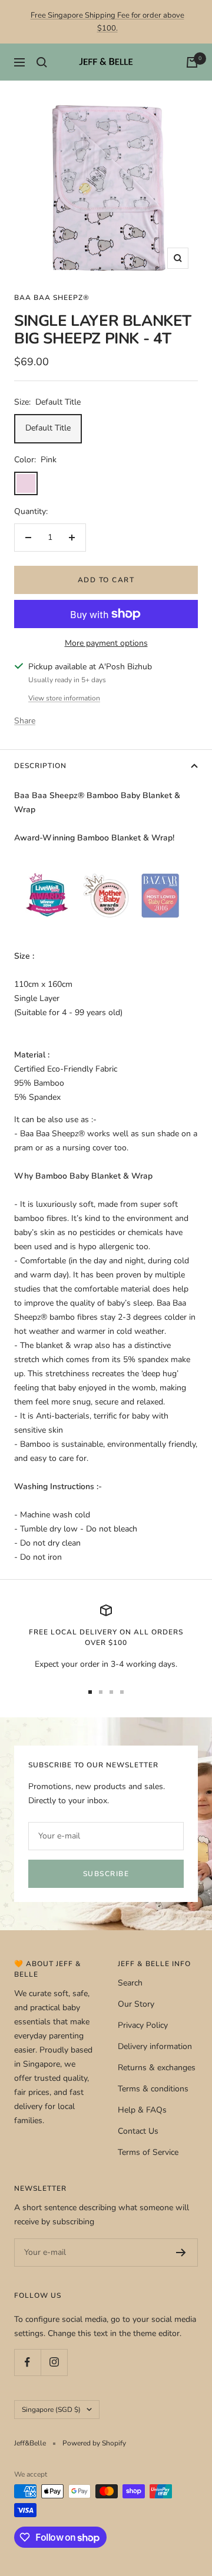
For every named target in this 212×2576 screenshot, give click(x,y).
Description (40, 766)
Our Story (136, 2004)
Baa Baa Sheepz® (52, 298)
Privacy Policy (143, 2025)
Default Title (48, 428)
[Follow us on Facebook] (27, 2362)
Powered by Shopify (94, 2443)
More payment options (106, 643)
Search (130, 1983)
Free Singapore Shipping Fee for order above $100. (107, 22)
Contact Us (138, 2131)
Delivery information (155, 2046)
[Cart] (192, 62)
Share (25, 721)
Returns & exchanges (157, 2068)
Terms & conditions (153, 2089)
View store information (64, 698)
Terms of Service (148, 2152)
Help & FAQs (142, 2110)
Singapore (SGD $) (51, 2410)
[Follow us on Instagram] (54, 2362)
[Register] (181, 2253)
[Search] (42, 62)
